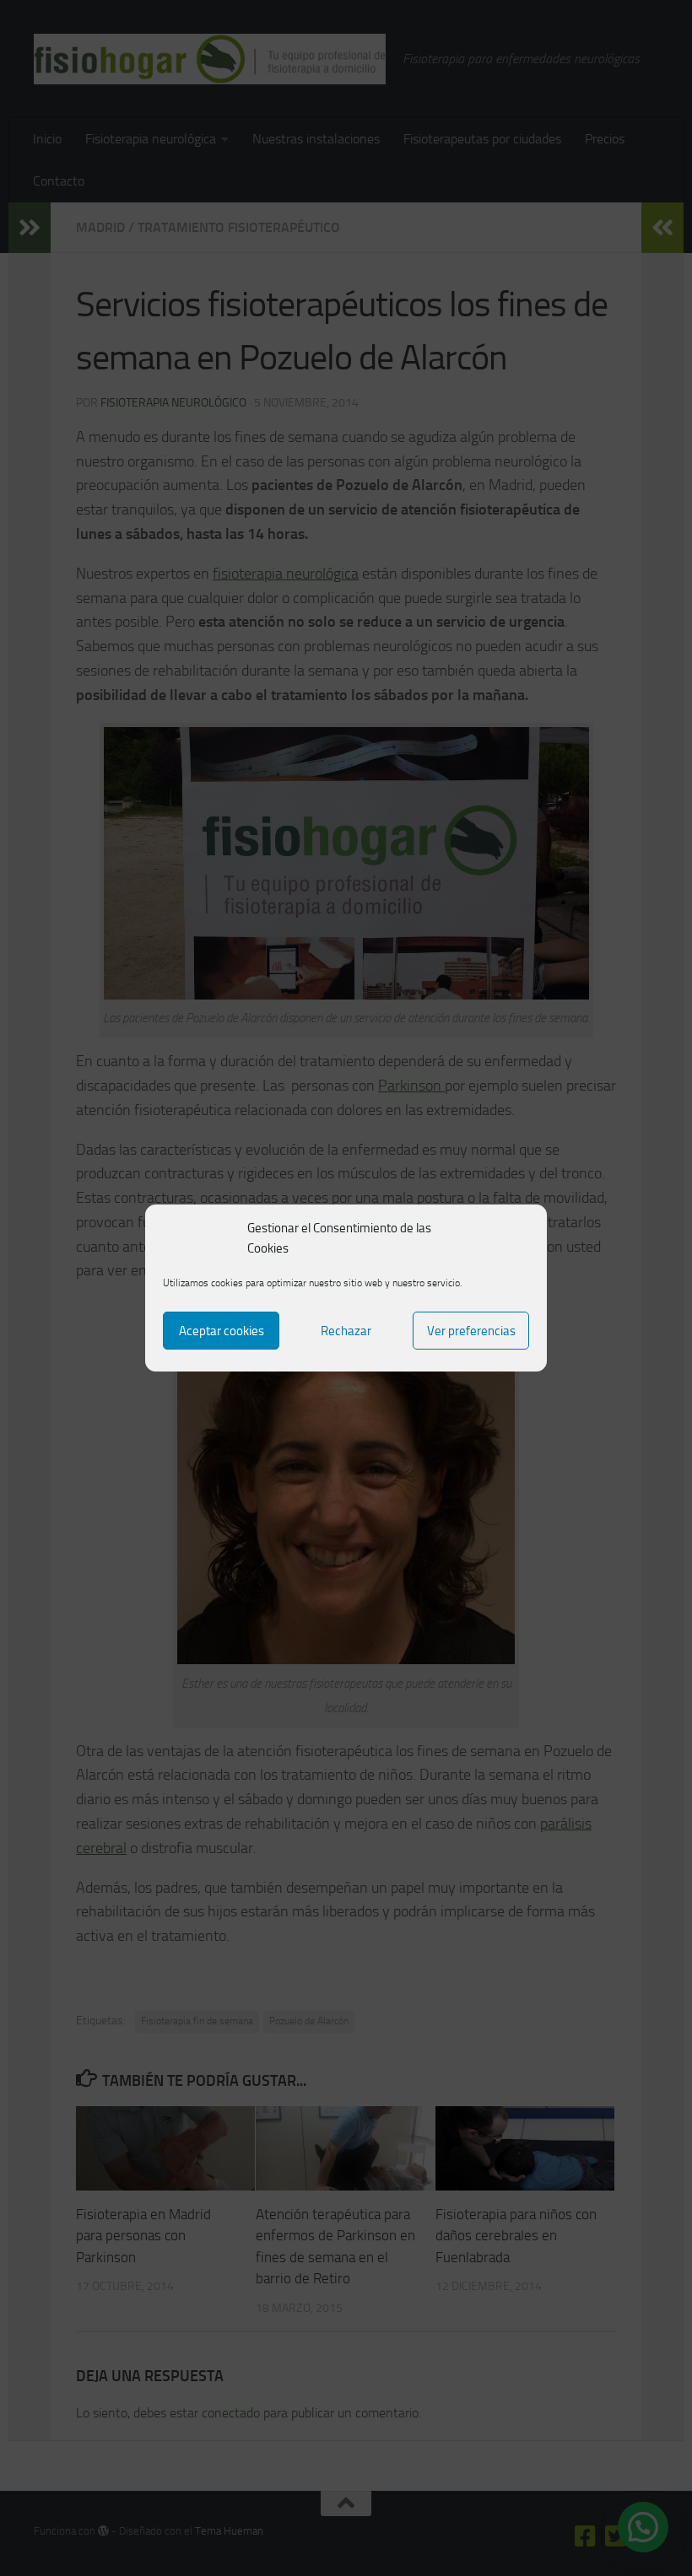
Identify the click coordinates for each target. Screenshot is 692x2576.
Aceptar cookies (222, 1331)
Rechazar (346, 1331)
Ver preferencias (471, 1331)
